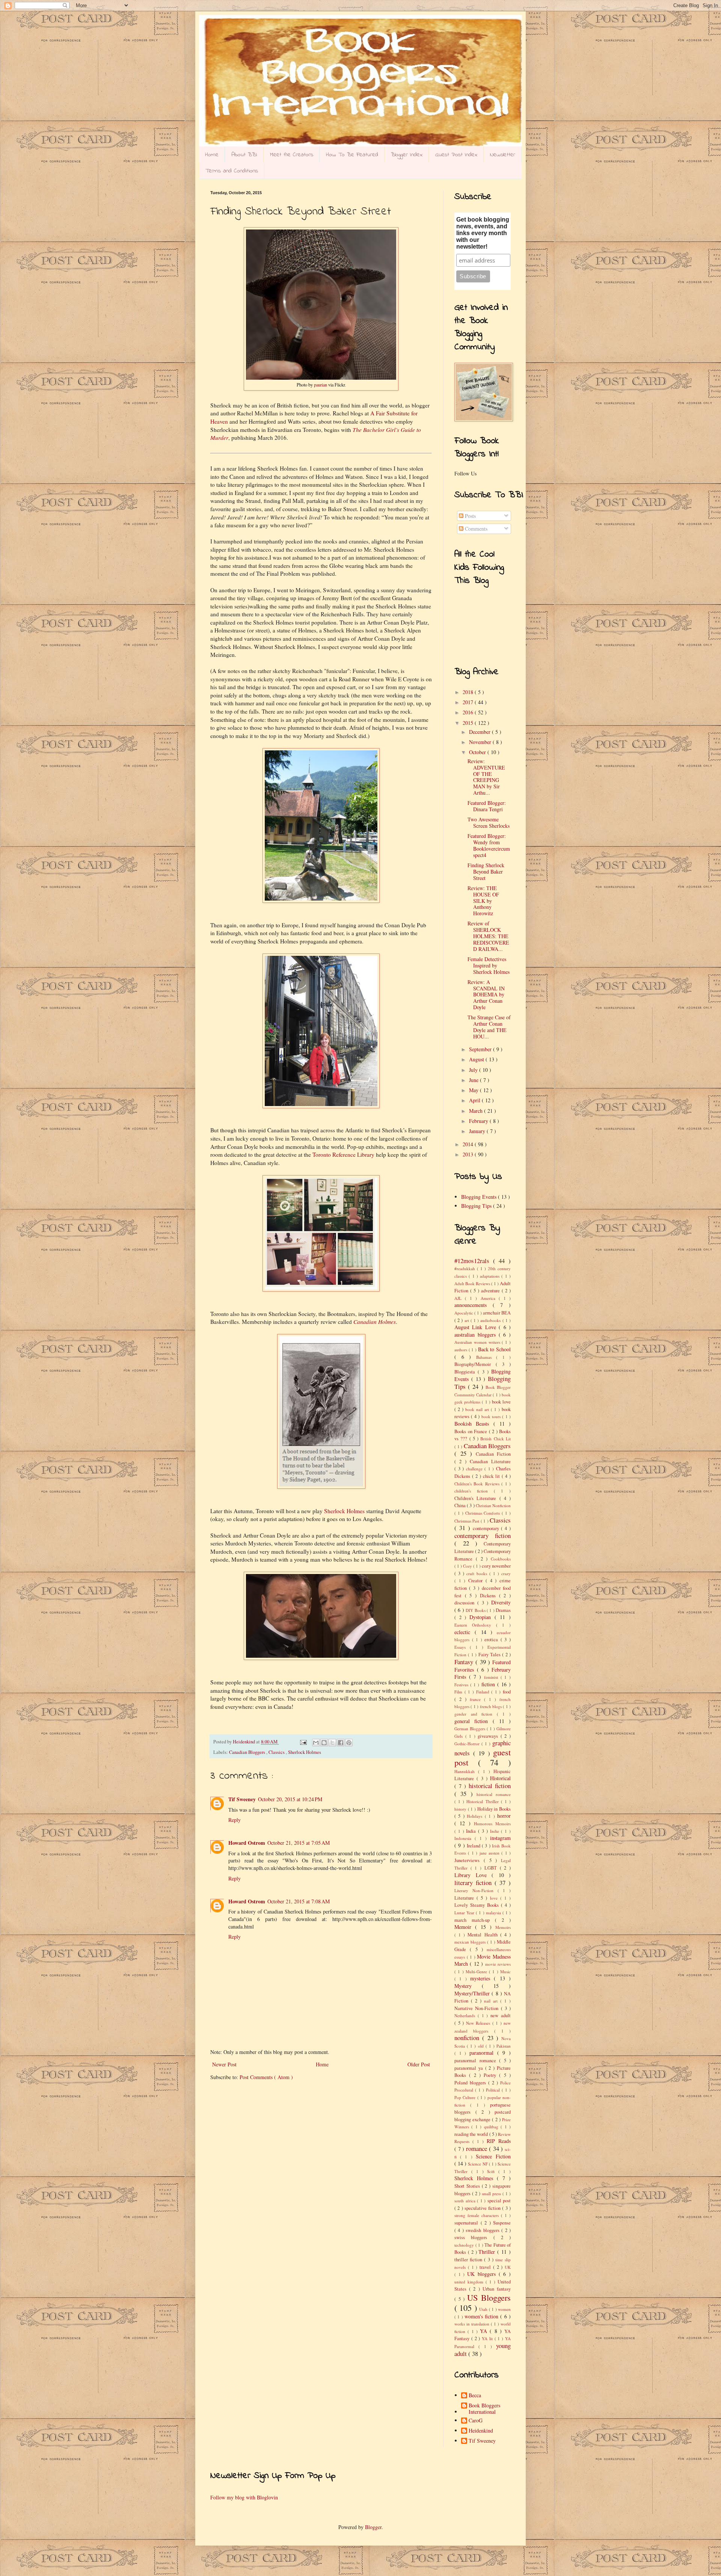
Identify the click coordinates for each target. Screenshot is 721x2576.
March (477, 1111)
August (477, 1059)
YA (485, 2331)
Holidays (476, 1816)
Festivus (462, 1685)
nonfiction (468, 2038)
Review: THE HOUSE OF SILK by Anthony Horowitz (483, 901)
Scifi (493, 2171)
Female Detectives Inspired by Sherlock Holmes (489, 965)
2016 (469, 712)
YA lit (488, 2338)
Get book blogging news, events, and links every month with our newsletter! (483, 233)
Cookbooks (501, 1559)
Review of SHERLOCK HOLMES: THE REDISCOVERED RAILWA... (488, 936)
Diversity (501, 1602)
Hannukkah (466, 1771)
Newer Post (224, 2064)
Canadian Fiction (493, 1454)
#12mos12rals (474, 1261)
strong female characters (478, 2215)
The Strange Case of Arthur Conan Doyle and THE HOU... (489, 1027)
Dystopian (482, 1617)
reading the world (472, 2134)
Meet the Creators (292, 155)
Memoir (465, 1927)
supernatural (468, 2223)
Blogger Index (407, 155)
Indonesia (465, 1838)
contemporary (487, 1528)
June (474, 1080)
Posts (470, 516)
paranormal (483, 2053)
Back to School (494, 1349)
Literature (465, 1898)
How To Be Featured (352, 155)
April (475, 1100)
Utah (484, 2309)
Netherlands (466, 2015)
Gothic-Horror (468, 1744)
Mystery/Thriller (473, 1993)
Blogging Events (480, 1197)
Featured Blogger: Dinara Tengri (487, 806)
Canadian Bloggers (248, 1752)
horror (504, 1816)
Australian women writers (478, 1342)
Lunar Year (465, 1913)
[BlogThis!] (324, 1743)
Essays (462, 1647)
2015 (469, 723)
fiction (489, 1684)
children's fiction (474, 1491)
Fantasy (465, 1662)
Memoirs (503, 1927)
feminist (492, 1677)
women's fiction (483, 2316)
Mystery (468, 1986)
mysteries (482, 1978)
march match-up (475, 1920)
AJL (460, 1298)
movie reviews (498, 1964)
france (477, 1699)
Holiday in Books (494, 1809)
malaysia (494, 1913)
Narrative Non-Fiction (478, 2008)
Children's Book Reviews (478, 1484)
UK (508, 2267)
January (478, 1131)
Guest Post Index (456, 155)
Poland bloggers (471, 2083)
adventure (491, 1291)
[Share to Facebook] (341, 1743)
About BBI (244, 155)
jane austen (491, 1853)
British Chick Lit (495, 1439)
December (480, 732)
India (472, 1831)
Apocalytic (464, 1313)
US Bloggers (489, 2297)
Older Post (419, 2064)
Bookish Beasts (474, 1424)
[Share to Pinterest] (349, 1743)
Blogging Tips (477, 1206)
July (474, 1070)
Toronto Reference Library (343, 1154)
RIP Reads (499, 2141)
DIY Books (476, 1610)
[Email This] (316, 1743)
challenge (475, 1469)
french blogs (492, 1706)
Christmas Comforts (484, 1513)
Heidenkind (481, 2431)
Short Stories (468, 2186)
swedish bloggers (483, 2230)
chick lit (492, 1476)
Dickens (489, 1596)
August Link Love (477, 1327)
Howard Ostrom (247, 1843)
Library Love (473, 1875)
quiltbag (492, 2127)
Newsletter (503, 155)
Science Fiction (493, 2156)
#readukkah (466, 1268)
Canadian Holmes (375, 1322)
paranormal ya (470, 2068)
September (481, 1049)
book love (501, 1402)
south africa (466, 2201)
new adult (501, 2015)
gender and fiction (476, 1714)
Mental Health (484, 1935)
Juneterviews (469, 1860)
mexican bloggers (471, 1942)
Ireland (474, 1846)
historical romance (494, 1794)
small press (492, 2193)
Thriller (488, 2252)
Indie (496, 1831)
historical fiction (490, 1786)
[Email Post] (302, 1742)
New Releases (479, 2023)
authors (462, 1350)
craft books (478, 1573)
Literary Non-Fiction (476, 1890)
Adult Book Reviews (473, 1283)
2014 (469, 1144)
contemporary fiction (483, 1535)
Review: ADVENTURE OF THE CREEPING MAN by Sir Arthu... (486, 777)
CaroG (476, 2421)
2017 (469, 702)
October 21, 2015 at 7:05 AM (299, 1843)
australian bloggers (477, 1335)
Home (212, 155)
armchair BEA (497, 1313)
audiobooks (491, 1320)
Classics (277, 1752)
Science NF (478, 2164)
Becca (475, 2396)
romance (477, 2148)
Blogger (373, 2527)
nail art (492, 2001)
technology (465, 2245)
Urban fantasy (497, 2289)
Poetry (491, 2075)
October (478, 752)
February (479, 1121)
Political (494, 2090)
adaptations (491, 1276)
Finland (484, 1692)
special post (499, 2201)
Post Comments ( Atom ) (266, 2077)
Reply (235, 1820)
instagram (500, 1838)
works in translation (473, 2324)
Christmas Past (468, 1521)
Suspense (502, 2223)
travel (486, 2267)
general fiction (474, 1721)
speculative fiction (483, 2208)
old (482, 2046)
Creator (477, 1581)
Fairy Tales (490, 1655)
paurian (321, 385)
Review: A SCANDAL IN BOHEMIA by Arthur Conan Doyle (486, 994)
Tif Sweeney (242, 1799)
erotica (492, 1640)
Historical (500, 1778)
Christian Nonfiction (493, 1505)
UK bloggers (483, 2274)
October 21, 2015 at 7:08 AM (299, 1901)
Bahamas (486, 1357)
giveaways (489, 1736)
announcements (474, 1305)
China (461, 1505)
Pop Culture (466, 2097)
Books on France (472, 1431)
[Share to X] (332, 1743)
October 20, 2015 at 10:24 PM (290, 1799)
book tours (492, 1416)
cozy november (496, 1566)
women (504, 2309)
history (461, 1809)
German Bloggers (471, 1729)
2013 (469, 1154)
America (490, 1298)
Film (459, 1692)
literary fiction (474, 1883)
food (507, 1692)
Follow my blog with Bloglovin (244, 2497)
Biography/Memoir (475, 1364)
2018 (469, 692)
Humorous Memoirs (492, 1824)
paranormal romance (477, 2061)
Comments (475, 529)
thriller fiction (469, 2260)
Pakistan (504, 2046)
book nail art (478, 1409)
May (474, 1090)
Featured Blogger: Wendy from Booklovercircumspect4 (489, 845)
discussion (466, 1603)
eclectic (465, 1632)
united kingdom (470, 2282)
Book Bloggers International (484, 2409)
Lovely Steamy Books (478, 1905)
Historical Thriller (483, 1801)
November (481, 742)
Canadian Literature (490, 1462)
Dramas (503, 1610)
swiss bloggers (474, 2237)
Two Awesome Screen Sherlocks (489, 822)
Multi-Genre (477, 1972)
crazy (506, 1573)
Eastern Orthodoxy (475, 1625)
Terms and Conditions (232, 171)
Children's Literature (477, 1498)
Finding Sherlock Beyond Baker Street (486, 871)
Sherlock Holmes (344, 1511)
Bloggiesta (466, 1372)
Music (505, 1972)
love (495, 1898)
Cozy (468, 1566)
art (468, 1320)
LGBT (492, 1868)
